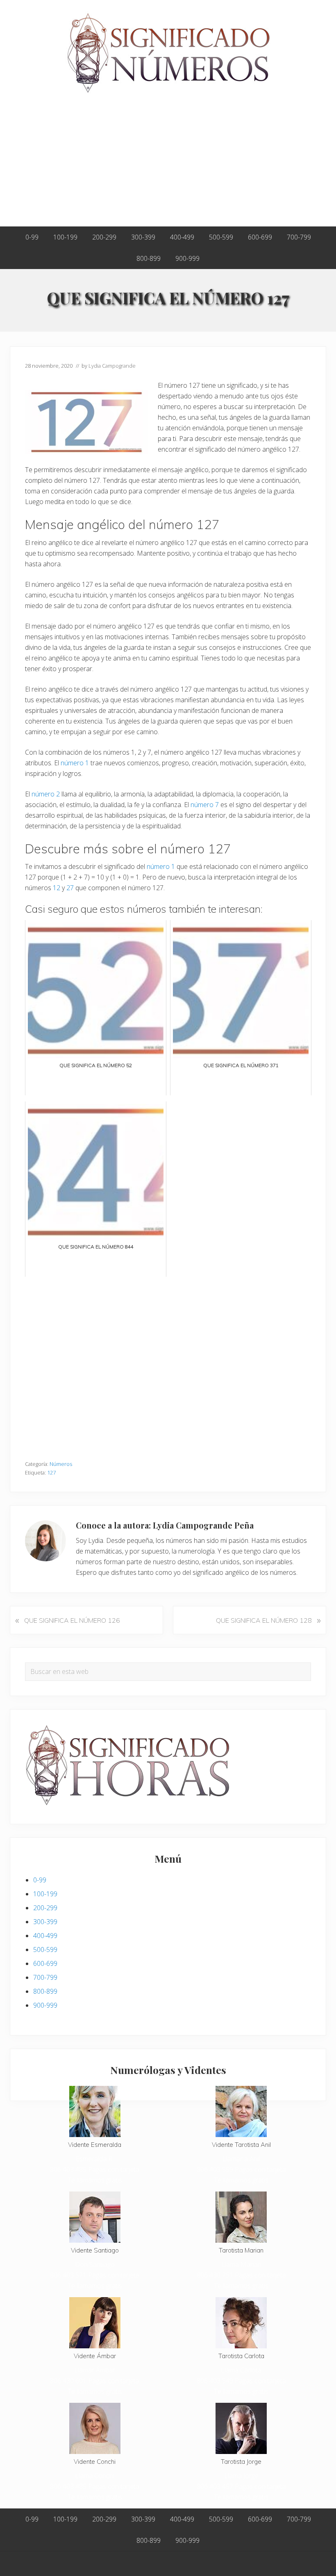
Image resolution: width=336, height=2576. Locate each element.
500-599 (45, 1950)
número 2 (46, 794)
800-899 (45, 1991)
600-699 (45, 1963)
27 (70, 888)
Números (61, 1464)
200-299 (45, 1908)
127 (51, 1472)
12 (57, 888)
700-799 (45, 1977)
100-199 (45, 1894)
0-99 (40, 1880)
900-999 (45, 2005)
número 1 (75, 763)
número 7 (205, 805)
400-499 (45, 1936)
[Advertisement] (168, 165)
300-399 (45, 1922)
